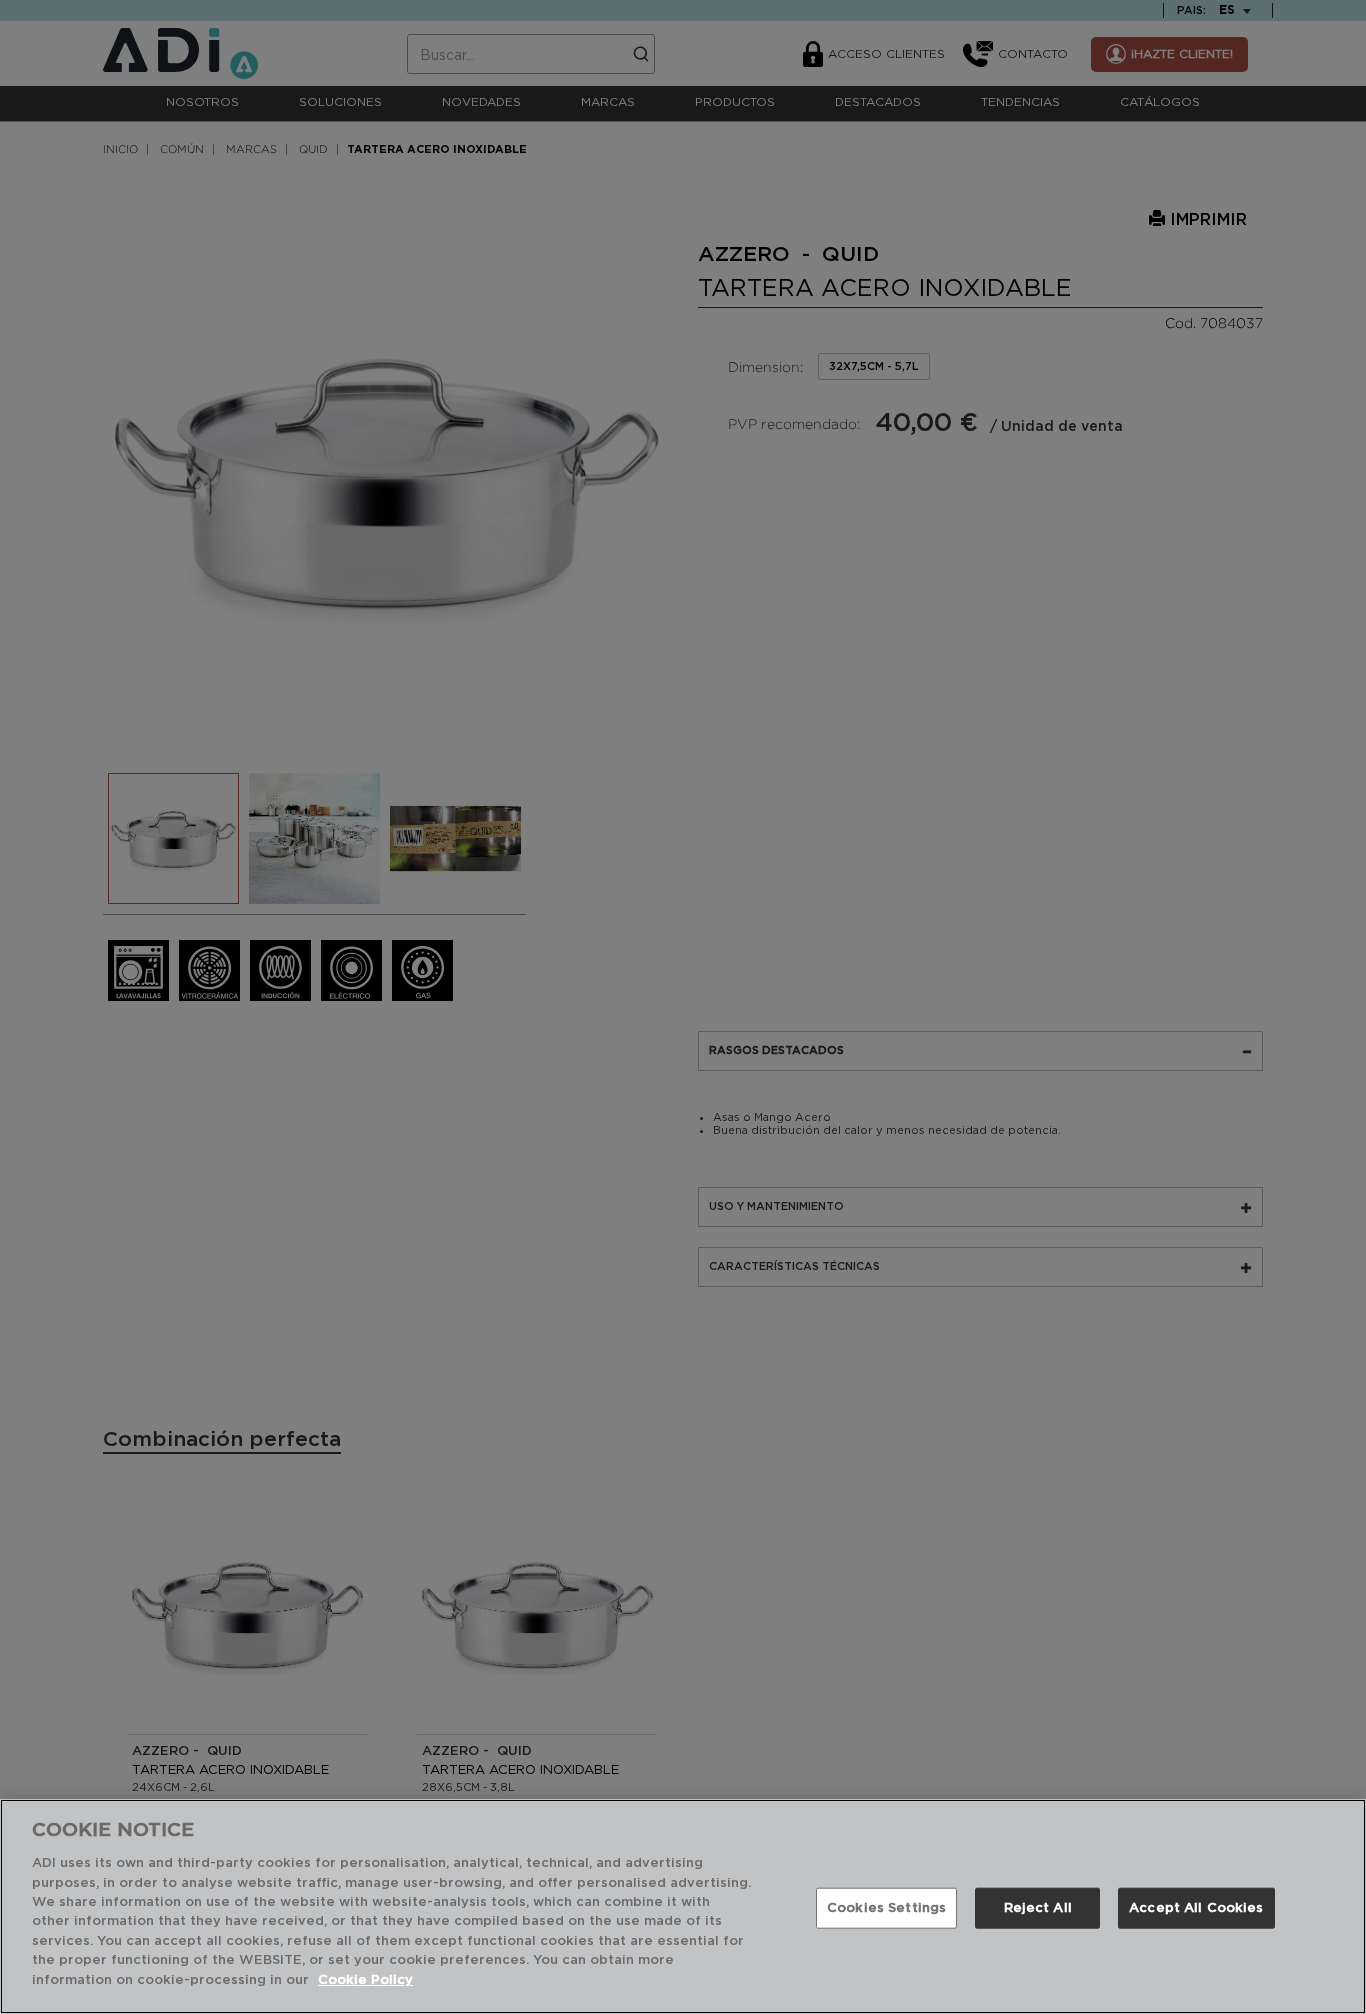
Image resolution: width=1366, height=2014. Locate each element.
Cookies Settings (886, 1907)
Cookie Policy (365, 1980)
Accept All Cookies (1196, 1907)
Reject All (1038, 1907)
